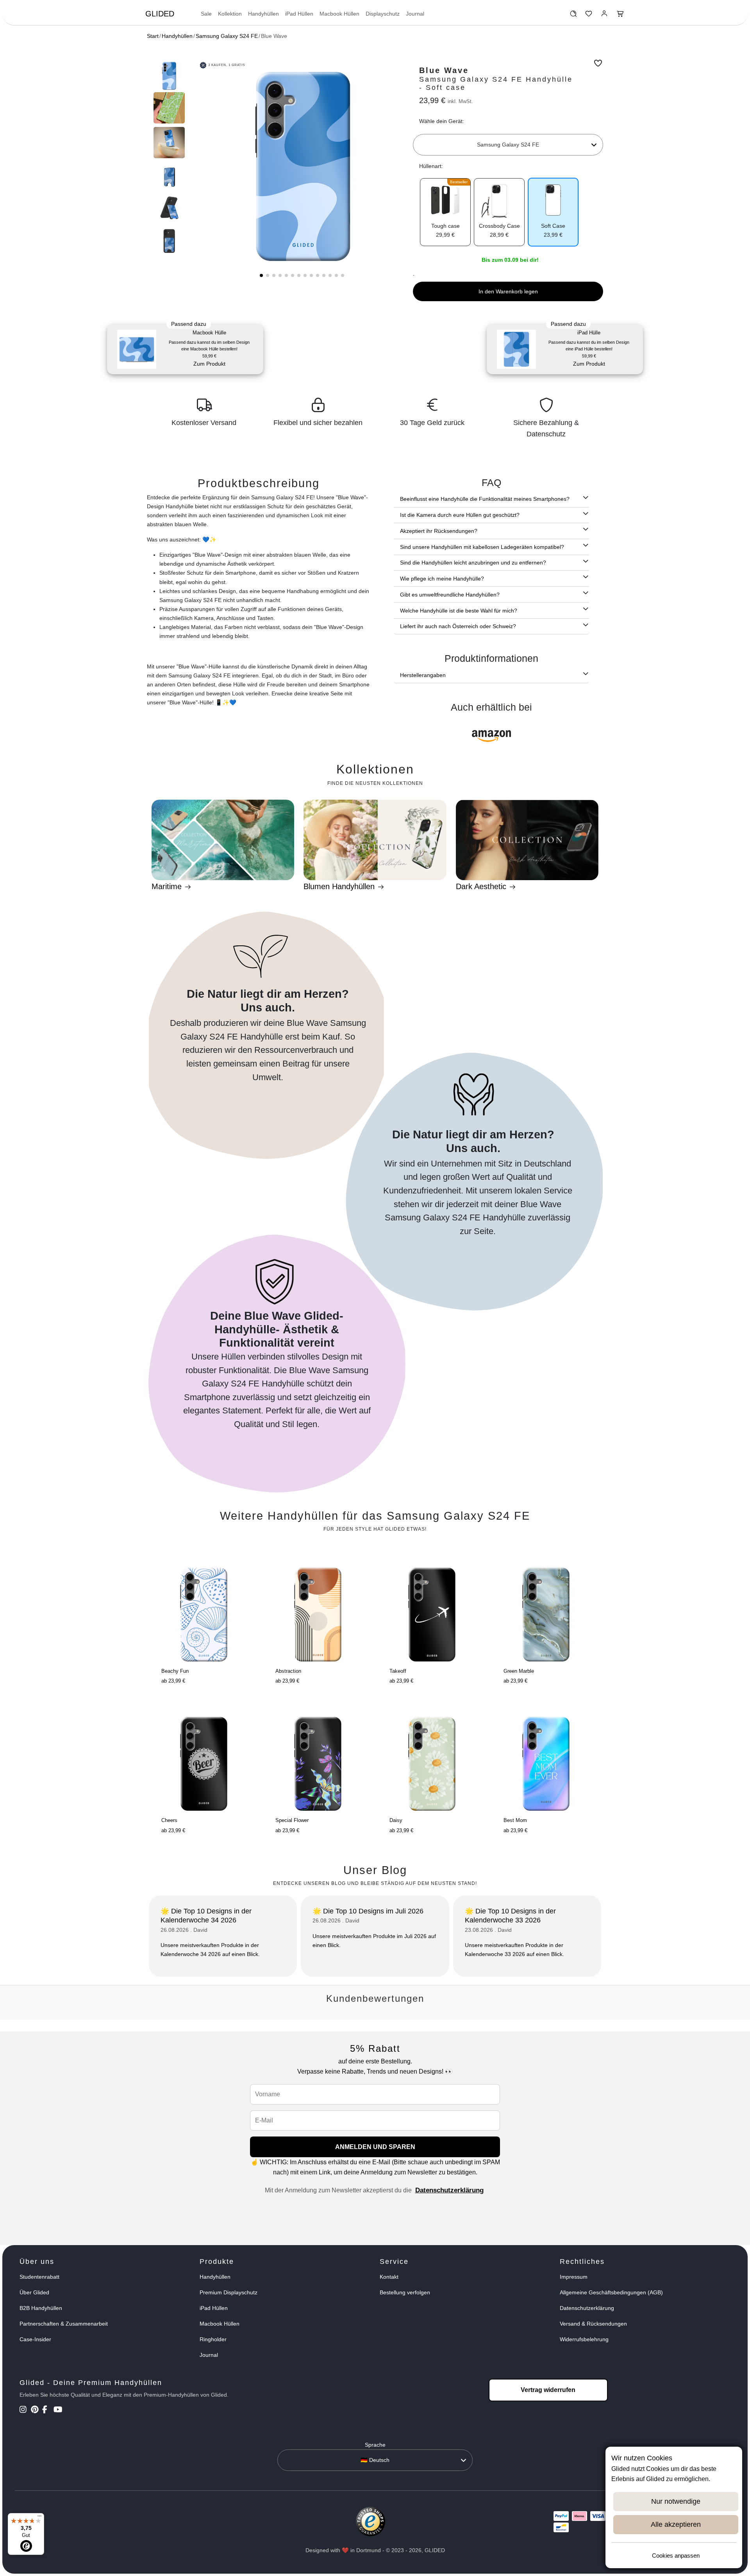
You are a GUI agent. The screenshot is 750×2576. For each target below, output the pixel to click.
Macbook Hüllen (339, 14)
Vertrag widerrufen (548, 2390)
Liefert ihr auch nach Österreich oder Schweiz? (458, 626)
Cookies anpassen (676, 2555)
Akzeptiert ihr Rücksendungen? (439, 531)
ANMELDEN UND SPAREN (375, 2147)
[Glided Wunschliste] (573, 16)
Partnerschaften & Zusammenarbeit (64, 2324)
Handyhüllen (263, 14)
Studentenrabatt (39, 2277)
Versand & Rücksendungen (593, 2324)
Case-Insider (35, 2339)
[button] (261, 275)
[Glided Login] (604, 16)
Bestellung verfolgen (405, 2292)
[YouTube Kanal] (58, 2410)
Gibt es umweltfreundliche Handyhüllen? (450, 595)
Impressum (574, 2277)
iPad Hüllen (299, 14)
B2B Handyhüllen (41, 2308)
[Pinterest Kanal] (36, 2410)
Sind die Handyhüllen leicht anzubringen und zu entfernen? (473, 563)
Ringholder (213, 2339)
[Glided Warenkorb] (620, 16)
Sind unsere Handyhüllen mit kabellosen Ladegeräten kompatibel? (482, 547)
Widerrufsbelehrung (584, 2339)
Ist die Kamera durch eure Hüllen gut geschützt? (460, 515)
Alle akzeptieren (676, 2524)
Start (153, 36)
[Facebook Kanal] (47, 2410)
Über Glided (34, 2292)
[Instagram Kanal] (24, 2410)
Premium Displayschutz (229, 2292)
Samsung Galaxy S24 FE (227, 36)
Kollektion (230, 14)
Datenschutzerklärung (449, 2190)
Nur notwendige (676, 2501)
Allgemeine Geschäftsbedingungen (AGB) (611, 2292)
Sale (206, 14)
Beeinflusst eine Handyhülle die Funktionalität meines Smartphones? (485, 499)
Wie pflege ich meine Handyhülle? (442, 579)
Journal (415, 14)
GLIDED (160, 14)
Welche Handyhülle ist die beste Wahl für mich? (459, 611)
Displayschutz (383, 14)
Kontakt (389, 2277)
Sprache (375, 2445)
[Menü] (39, 2518)
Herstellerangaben (423, 675)
